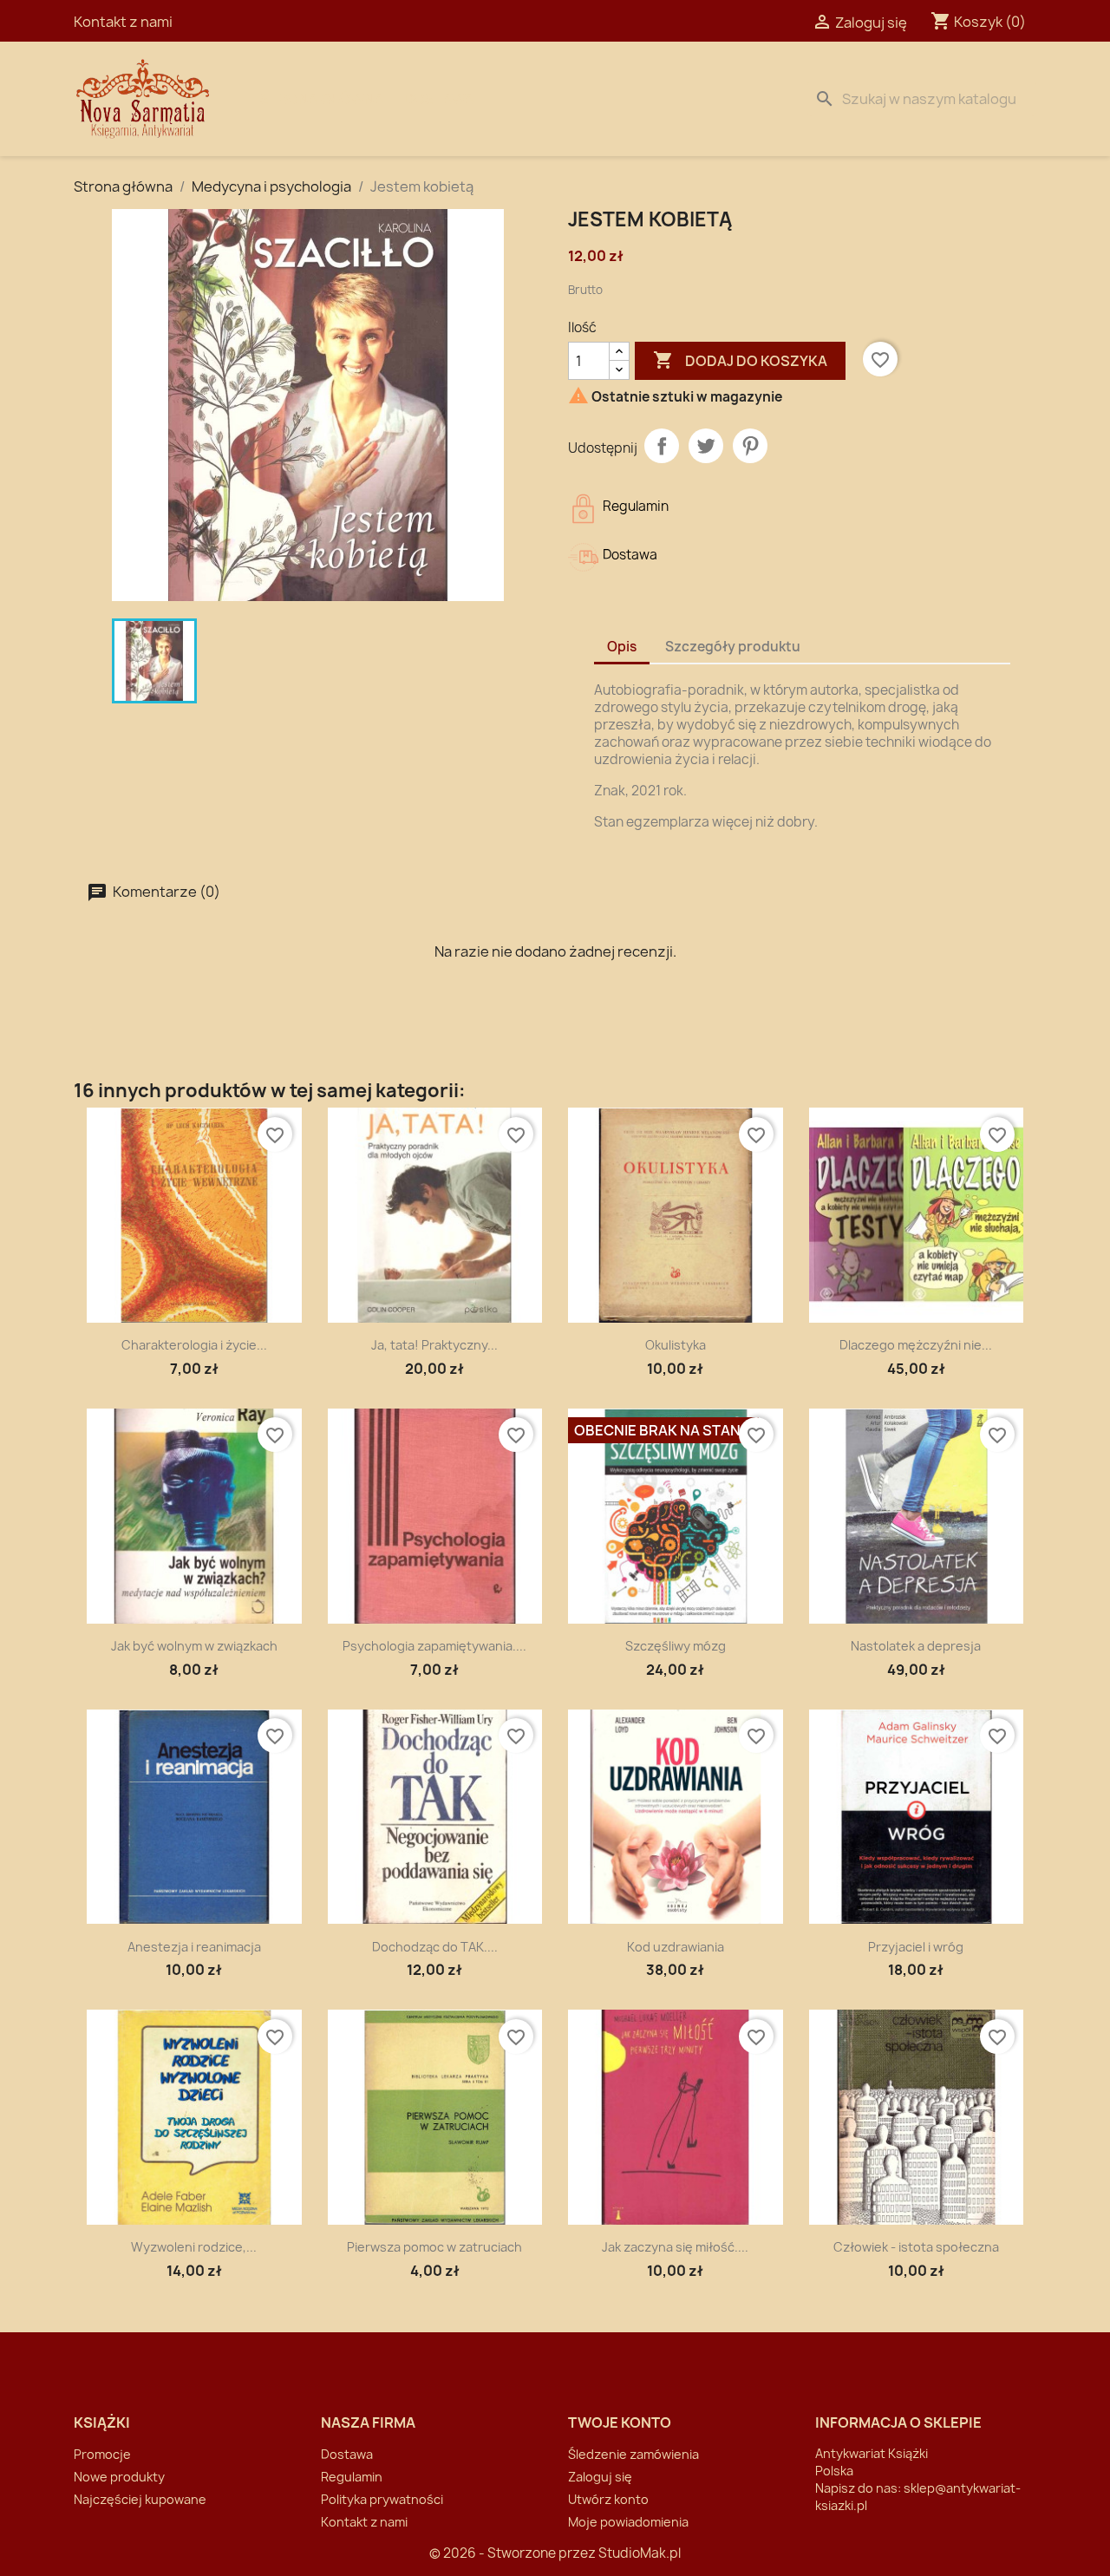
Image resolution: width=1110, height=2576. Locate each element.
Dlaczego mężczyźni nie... (916, 1345)
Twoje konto (620, 2422)
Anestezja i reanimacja (194, 1947)
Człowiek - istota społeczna (916, 2247)
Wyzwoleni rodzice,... (194, 2247)
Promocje (102, 2454)
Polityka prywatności (382, 2499)
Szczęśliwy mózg (676, 1646)
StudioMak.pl (640, 2553)
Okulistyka (676, 1345)
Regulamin (352, 2477)
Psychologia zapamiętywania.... (434, 1646)
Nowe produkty (119, 2477)
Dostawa (439, 99)
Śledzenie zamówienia (633, 2454)
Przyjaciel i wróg (916, 1947)
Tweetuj (706, 446)
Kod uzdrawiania (676, 1947)
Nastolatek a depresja (916, 1646)
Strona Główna (322, 99)
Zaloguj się (600, 2477)
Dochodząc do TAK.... (435, 1947)
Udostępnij (662, 446)
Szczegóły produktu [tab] (733, 647)
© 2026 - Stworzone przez (514, 2553)
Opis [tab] (622, 647)
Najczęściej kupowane (140, 2499)
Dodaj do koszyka (740, 360)
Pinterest (750, 446)
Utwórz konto (608, 2499)
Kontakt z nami (123, 22)
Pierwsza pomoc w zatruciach (434, 2247)
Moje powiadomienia (628, 2522)
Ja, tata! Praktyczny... (434, 1345)
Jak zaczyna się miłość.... (675, 2247)
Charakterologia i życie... (194, 1345)
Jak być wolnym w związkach (194, 1646)
